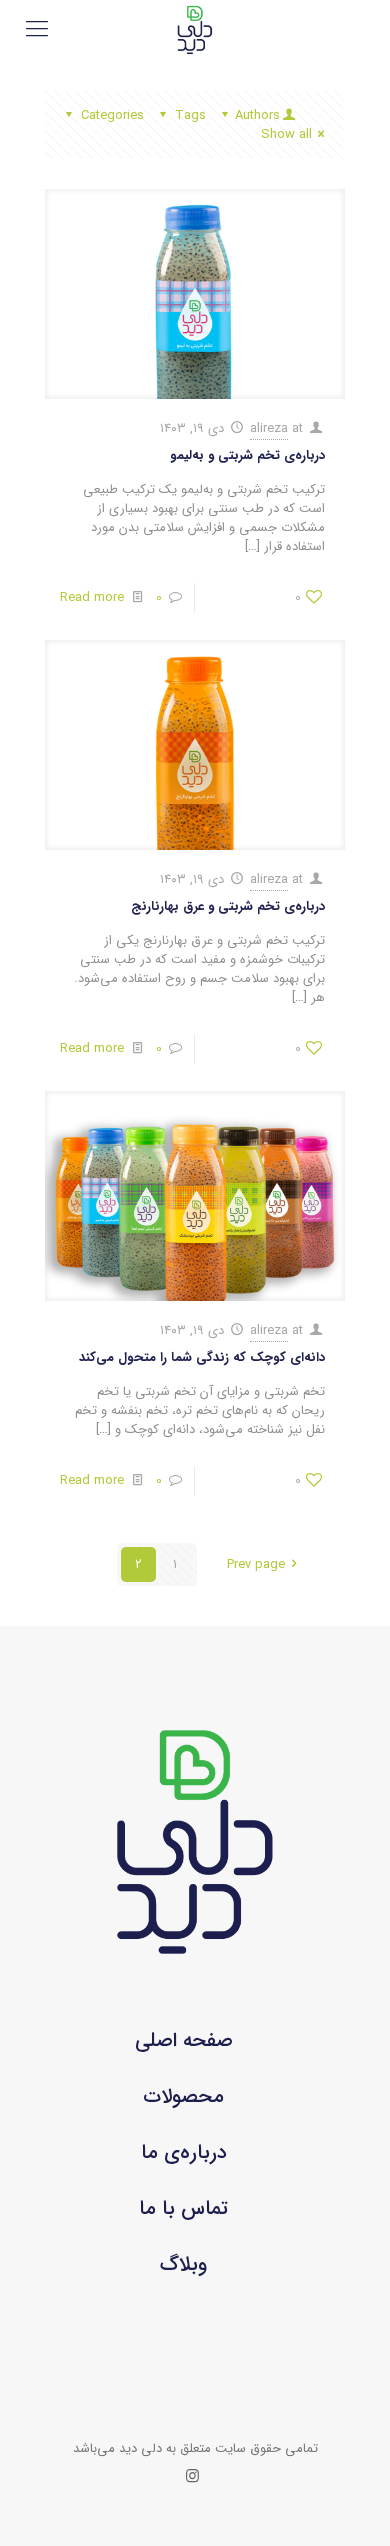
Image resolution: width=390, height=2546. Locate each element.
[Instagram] (192, 2477)
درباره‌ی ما (184, 2152)
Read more (92, 597)
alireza (269, 428)
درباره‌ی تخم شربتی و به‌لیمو (247, 455)
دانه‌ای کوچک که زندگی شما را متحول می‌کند (202, 1357)
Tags (190, 115)
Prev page (256, 1564)
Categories (112, 115)
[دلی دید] (195, 30)
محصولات (183, 2096)
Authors (257, 115)
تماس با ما (183, 2208)
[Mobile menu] (37, 30)
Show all (286, 134)
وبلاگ (183, 2264)
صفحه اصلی (184, 2040)
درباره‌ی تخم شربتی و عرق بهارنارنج (228, 906)
